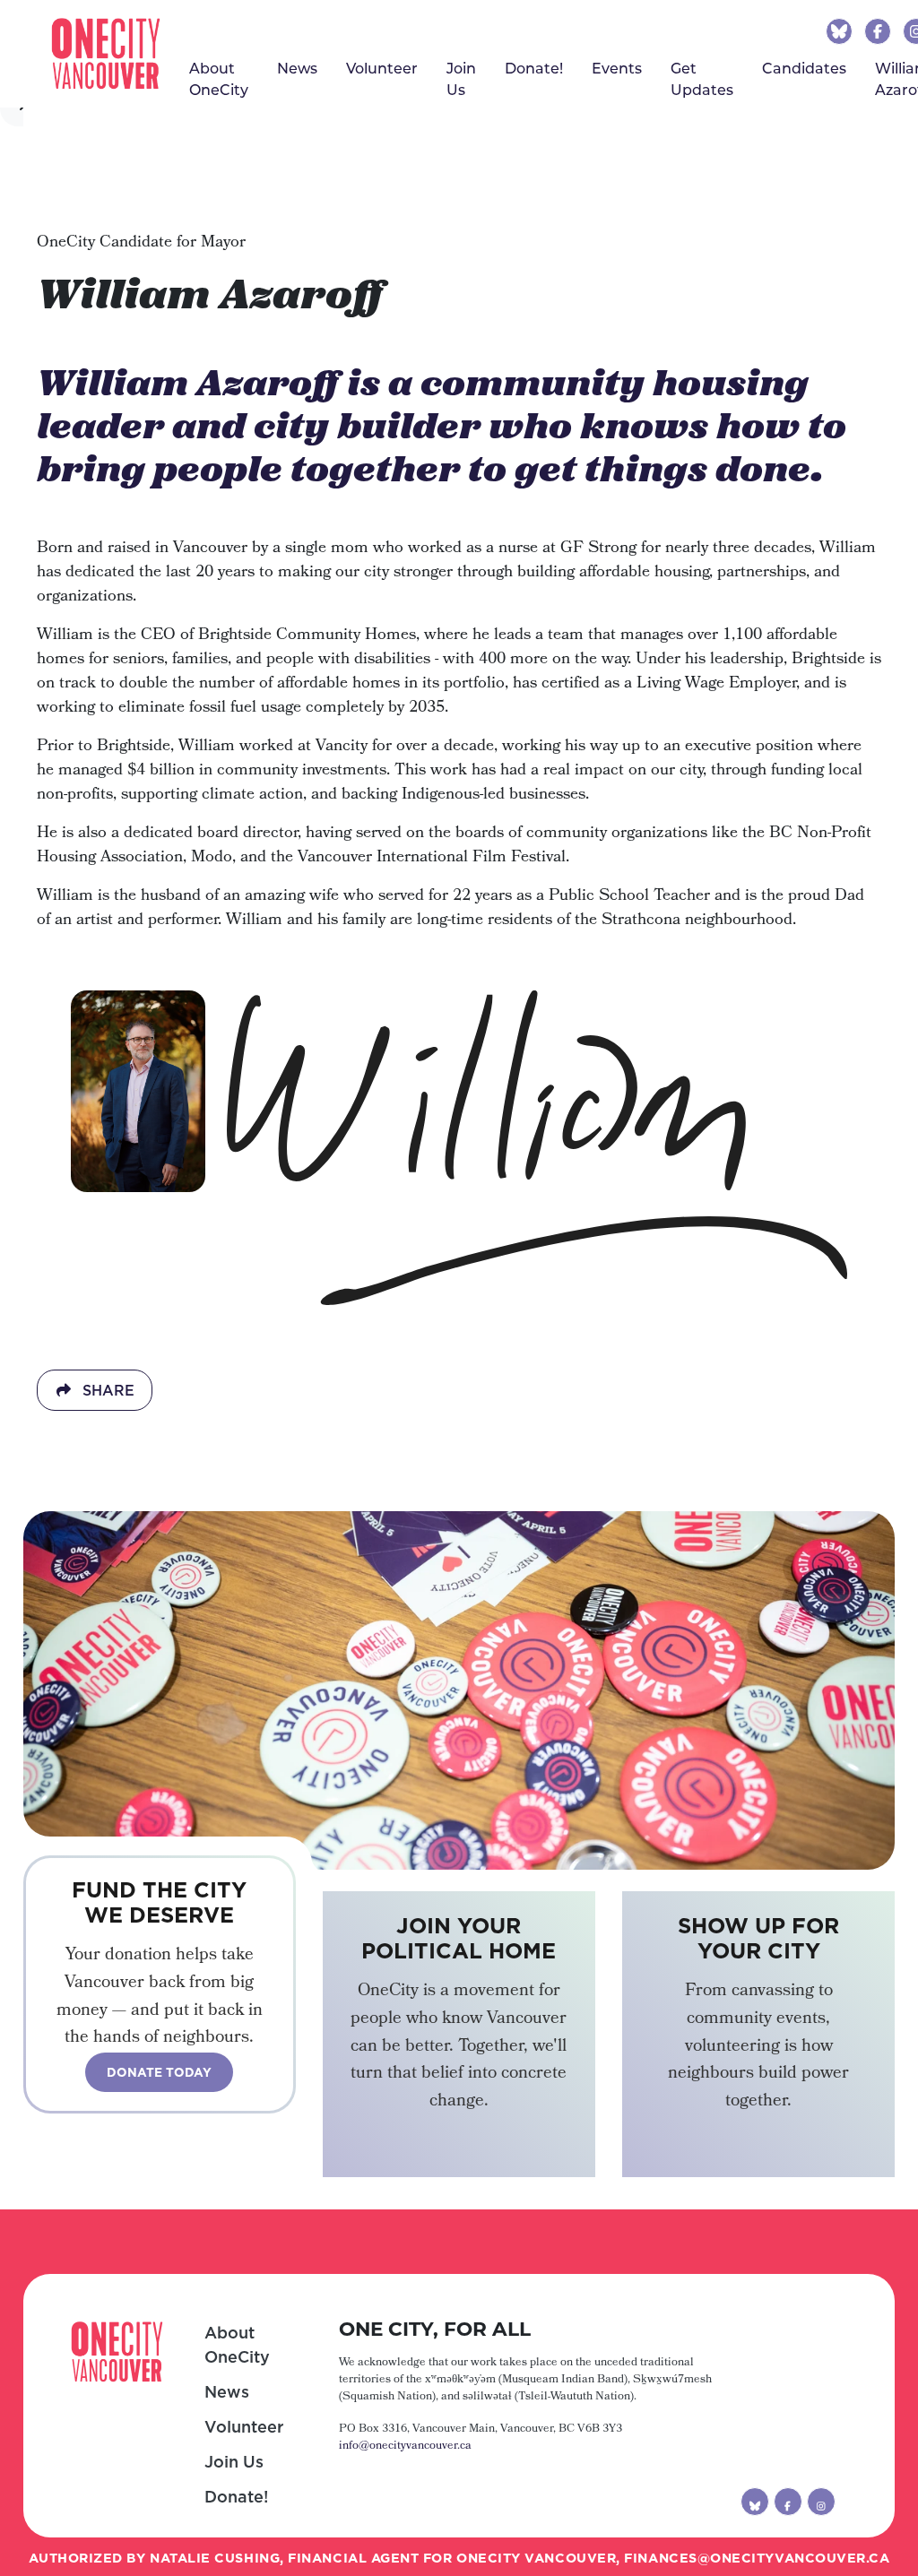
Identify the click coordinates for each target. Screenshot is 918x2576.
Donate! (236, 2497)
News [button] (297, 68)
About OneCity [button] (219, 78)
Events (617, 68)
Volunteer (382, 68)
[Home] (106, 54)
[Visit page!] (841, 30)
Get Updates (702, 78)
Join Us (461, 78)
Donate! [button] (534, 68)
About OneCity (237, 2345)
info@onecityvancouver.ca (405, 2446)
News (227, 2392)
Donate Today (159, 2072)
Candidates (804, 68)
